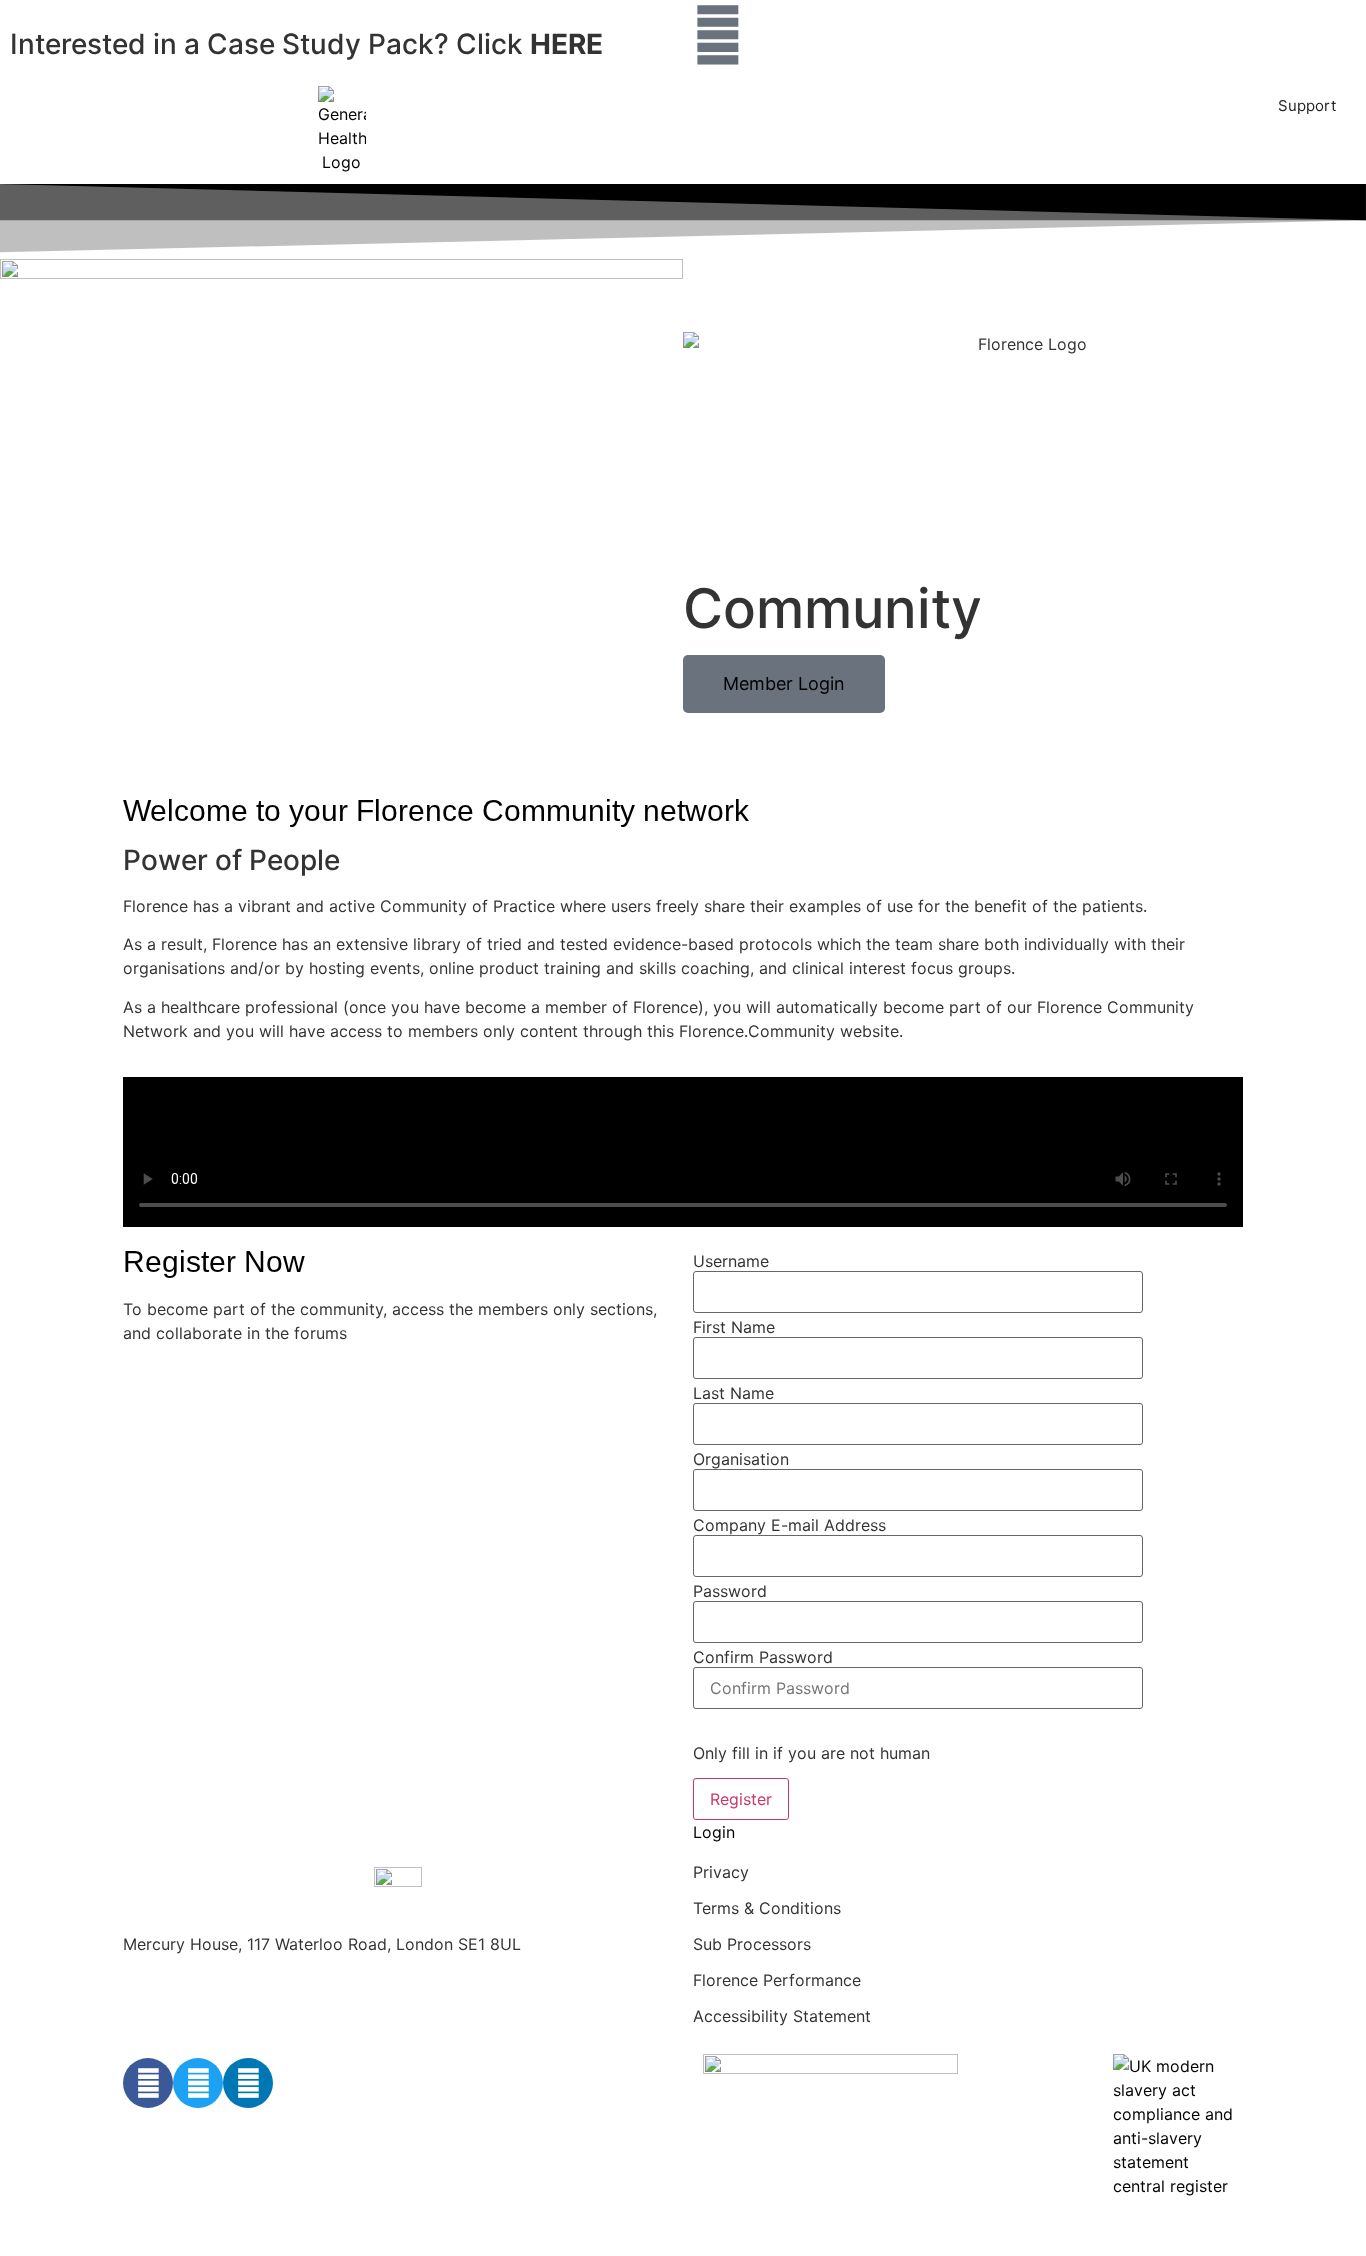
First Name (734, 1327)
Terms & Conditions (767, 1908)
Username (731, 1261)
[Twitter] (198, 2083)
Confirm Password (763, 1657)
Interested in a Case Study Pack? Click (306, 44)
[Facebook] (148, 2083)
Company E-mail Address (789, 1525)
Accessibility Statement (782, 2016)
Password (730, 1591)
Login (714, 1832)
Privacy (721, 1872)
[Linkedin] (248, 2083)
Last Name (733, 1393)
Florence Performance (777, 1980)
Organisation (741, 1459)
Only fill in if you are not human (811, 1753)
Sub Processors (752, 1944)
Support (1307, 105)
